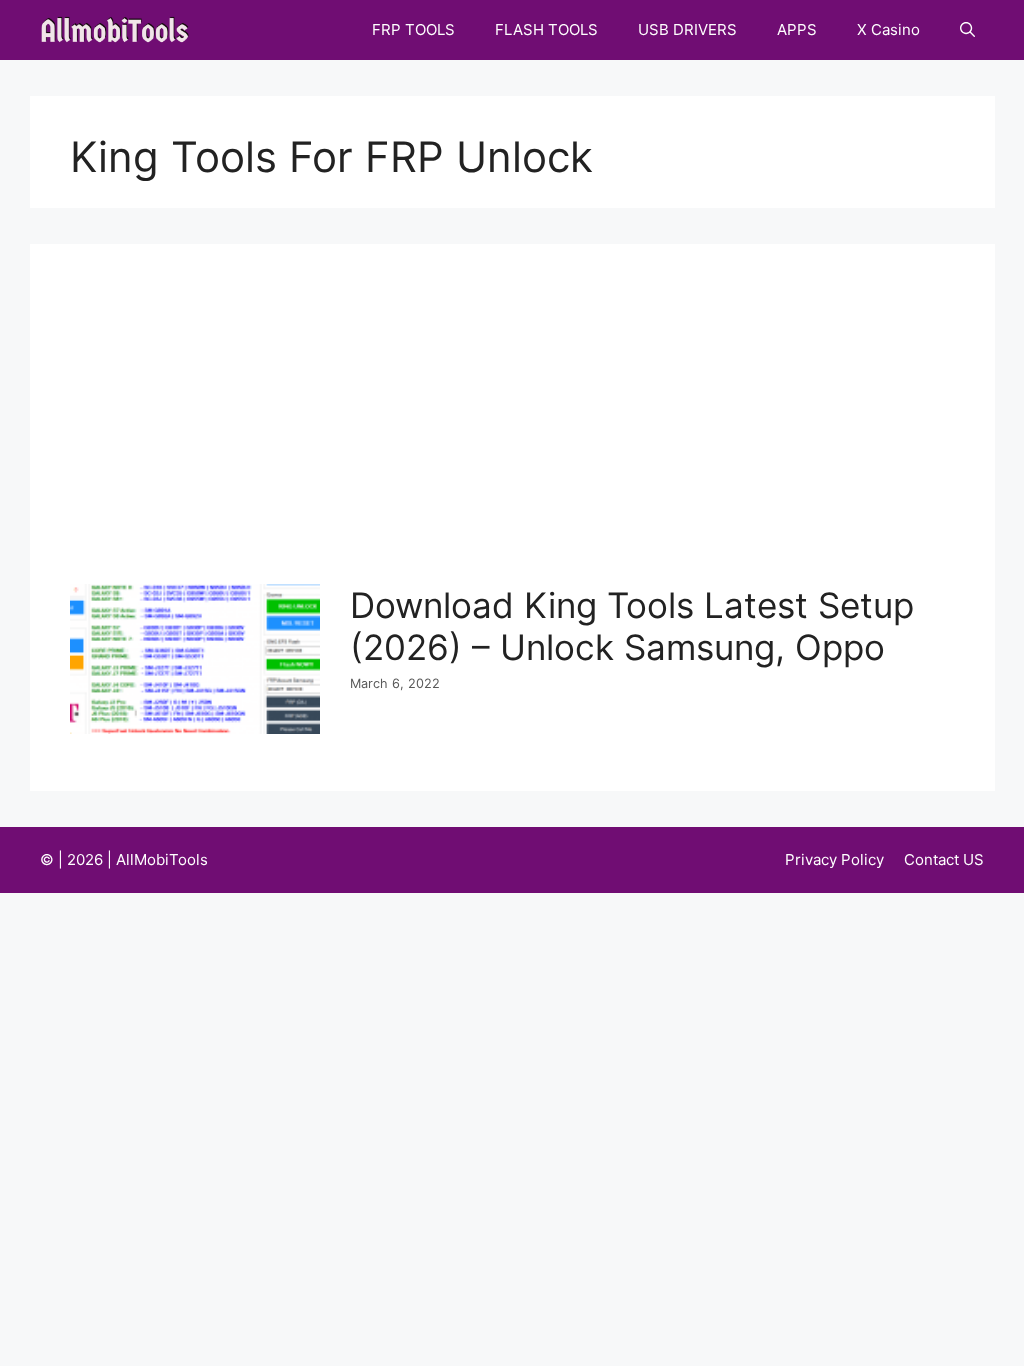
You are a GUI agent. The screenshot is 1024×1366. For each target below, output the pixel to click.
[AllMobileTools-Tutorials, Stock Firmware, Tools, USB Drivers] (120, 30)
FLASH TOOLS (546, 29)
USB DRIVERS (687, 29)
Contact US (944, 859)
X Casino (888, 29)
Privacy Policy (834, 859)
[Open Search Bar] (967, 30)
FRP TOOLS (413, 29)
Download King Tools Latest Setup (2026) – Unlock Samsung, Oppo (632, 626)
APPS (797, 29)
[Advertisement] (517, 434)
